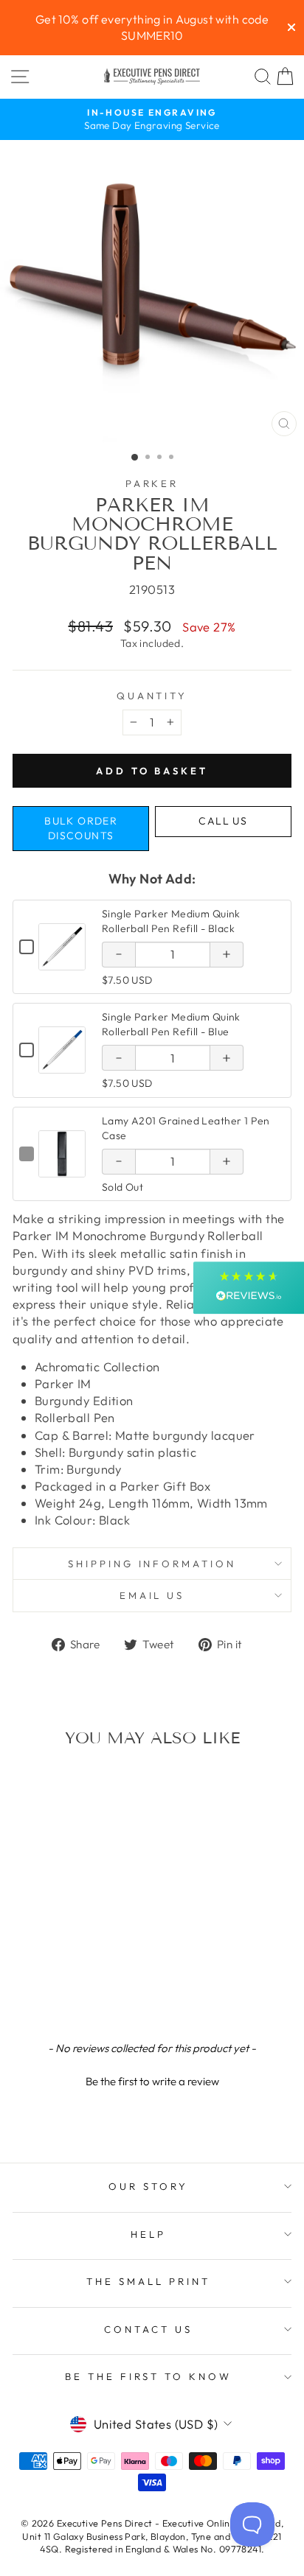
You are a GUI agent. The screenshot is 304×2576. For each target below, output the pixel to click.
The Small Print (148, 2281)
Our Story (148, 2186)
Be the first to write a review (152, 2081)
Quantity (152, 696)
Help (148, 2234)
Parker (152, 483)
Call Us (223, 821)
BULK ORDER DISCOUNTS (81, 828)
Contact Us (148, 2329)
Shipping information (152, 1564)
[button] (152, 2079)
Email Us (152, 1595)
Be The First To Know (149, 2376)
